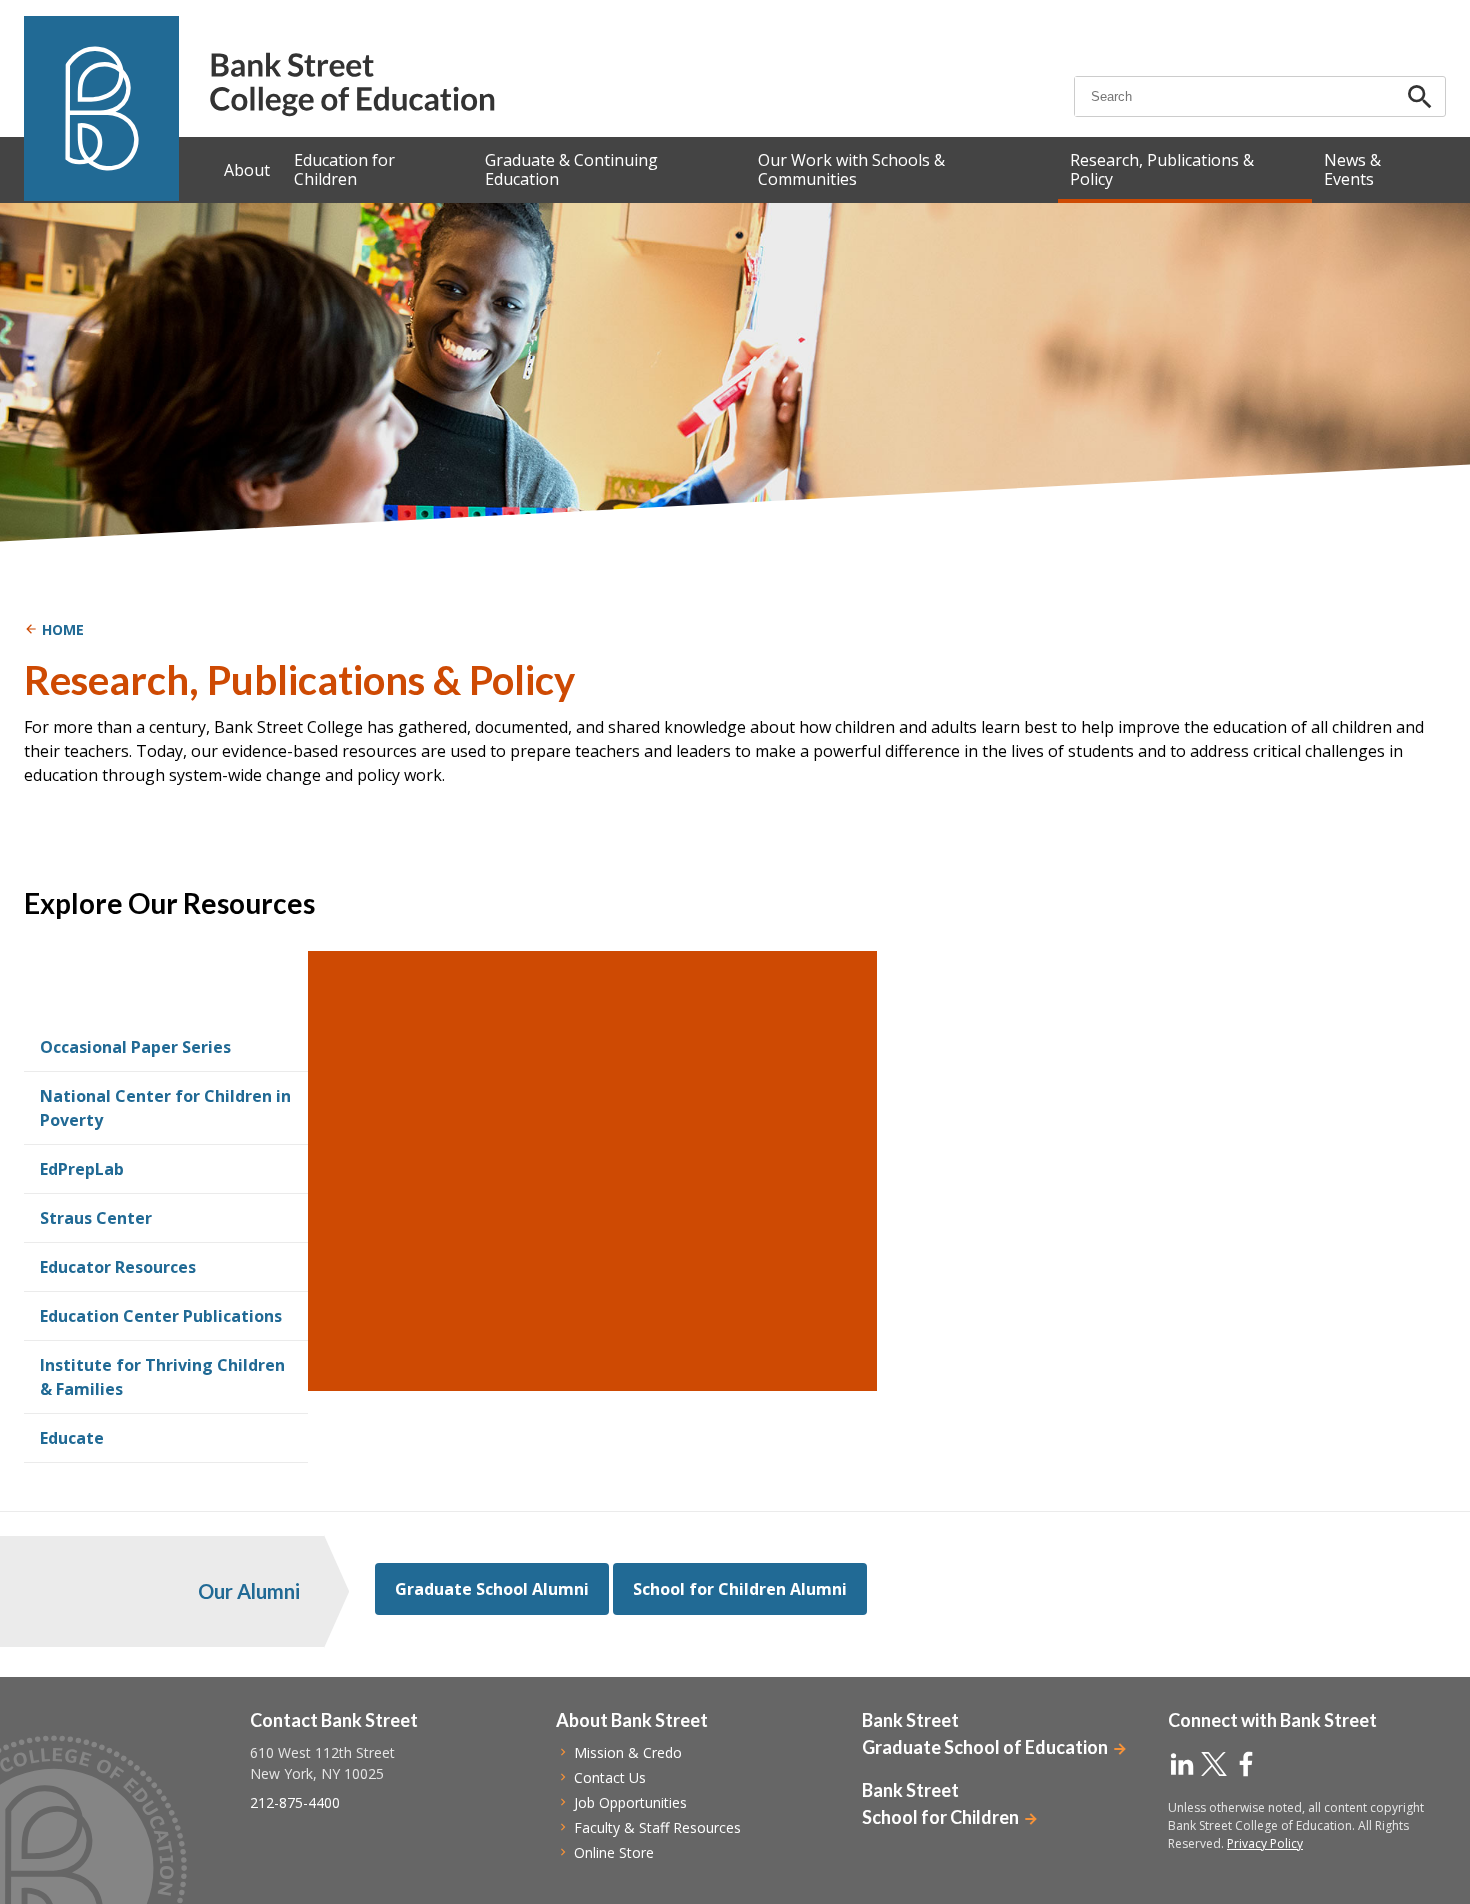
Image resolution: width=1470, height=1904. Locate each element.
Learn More (422, 1184)
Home (63, 629)
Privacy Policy (1265, 1843)
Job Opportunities (630, 1802)
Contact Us (610, 1777)
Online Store (614, 1852)
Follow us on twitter (1214, 1764)
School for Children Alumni (740, 1589)
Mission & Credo (628, 1752)
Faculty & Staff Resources (657, 1827)
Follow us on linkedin (1182, 1764)
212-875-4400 (295, 1802)
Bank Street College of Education (351, 84)
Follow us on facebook (1246, 1764)
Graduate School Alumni (492, 1589)
